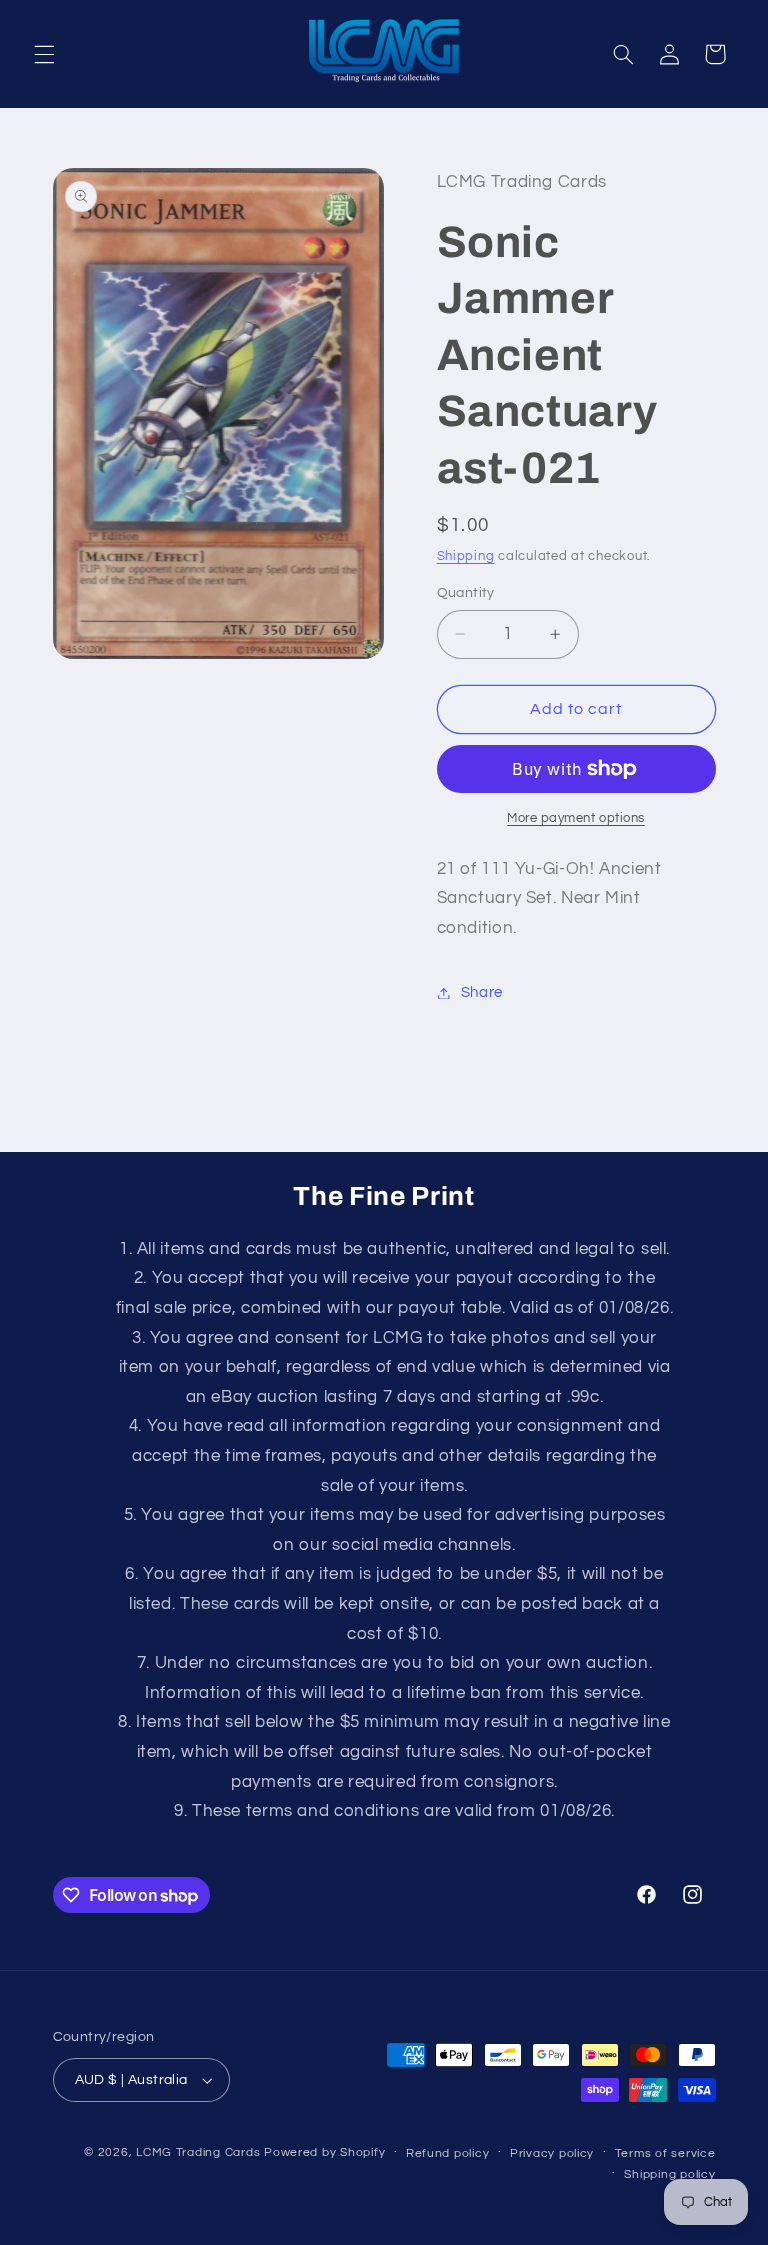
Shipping (466, 556)
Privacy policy (552, 2153)
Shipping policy (669, 2174)
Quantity (466, 593)
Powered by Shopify (324, 2152)
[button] (44, 54)
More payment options (576, 818)
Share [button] (482, 992)
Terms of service (665, 2153)
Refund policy (448, 2153)
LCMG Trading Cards (198, 2152)
